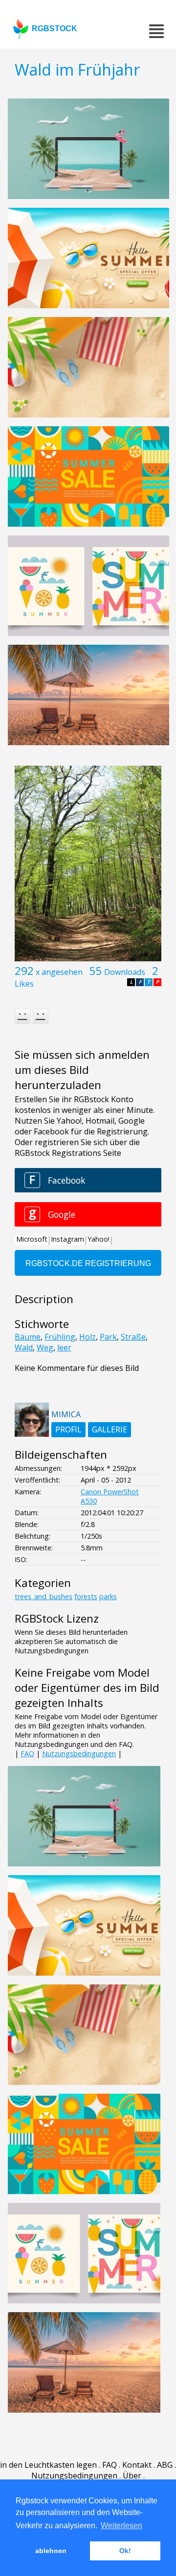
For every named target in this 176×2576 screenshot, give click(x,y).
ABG (165, 2465)
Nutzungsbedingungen (79, 1754)
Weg (45, 1347)
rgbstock (55, 29)
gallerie (110, 1429)
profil (68, 1429)
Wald (24, 1347)
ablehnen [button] (51, 2551)
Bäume (28, 1337)
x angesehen (59, 972)
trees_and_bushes (44, 1596)
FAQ (27, 1754)
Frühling (60, 1337)
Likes (24, 984)
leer (64, 1347)
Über (132, 2476)
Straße (133, 1337)
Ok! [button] (125, 2551)
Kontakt (137, 2465)
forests (86, 1596)
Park (108, 1337)
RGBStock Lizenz (57, 1618)
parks (108, 1596)
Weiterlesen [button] (121, 2526)
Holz (88, 1337)
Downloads (125, 972)
